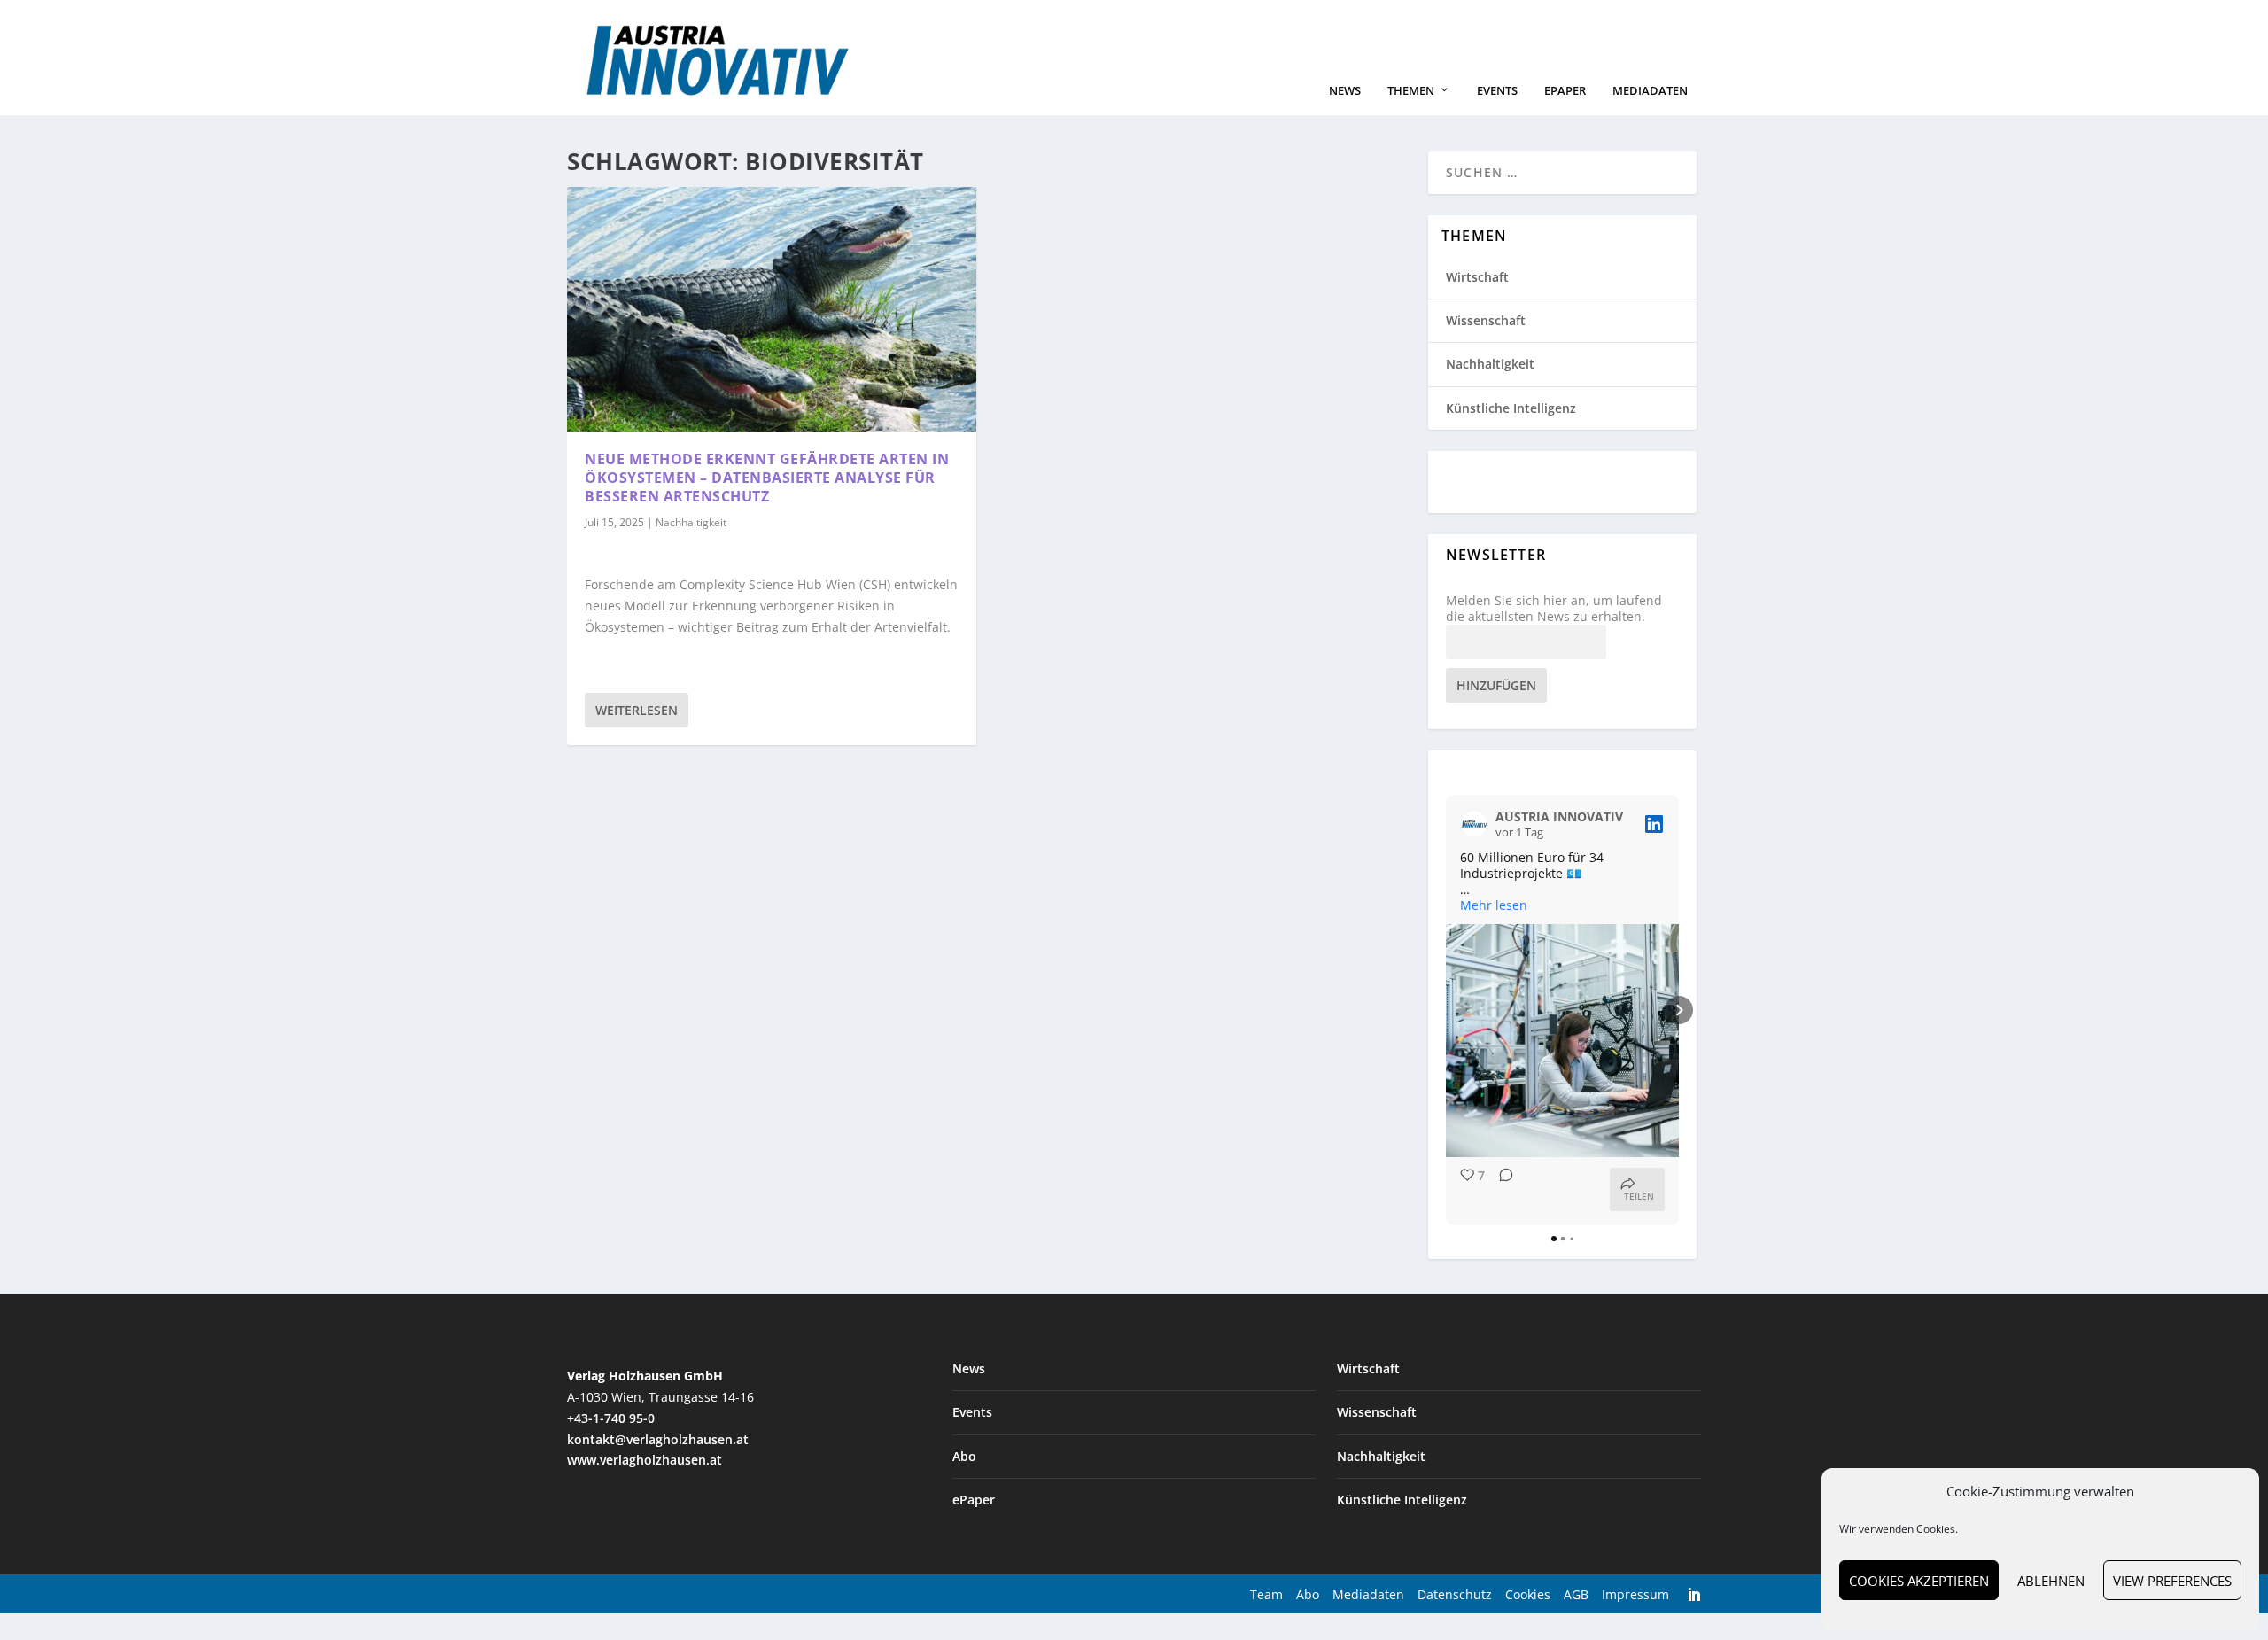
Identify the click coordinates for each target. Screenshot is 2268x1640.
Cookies (1528, 1594)
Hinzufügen (1496, 685)
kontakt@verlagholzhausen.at (658, 1439)
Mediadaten (1650, 91)
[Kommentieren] (1501, 1189)
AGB (1576, 1594)
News (1345, 91)
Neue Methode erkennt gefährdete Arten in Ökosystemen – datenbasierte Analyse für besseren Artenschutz (767, 478)
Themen (1411, 91)
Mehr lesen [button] (1494, 905)
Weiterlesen (637, 710)
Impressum (1635, 1594)
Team (1266, 1594)
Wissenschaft (1486, 320)
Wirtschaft (1477, 277)
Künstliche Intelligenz (1511, 408)
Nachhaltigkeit (691, 522)
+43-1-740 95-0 (611, 1418)
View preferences (2172, 1581)
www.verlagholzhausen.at (645, 1460)
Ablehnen (2051, 1581)
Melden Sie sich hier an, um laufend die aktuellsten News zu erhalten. (1554, 609)
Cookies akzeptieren (1919, 1581)
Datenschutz (1455, 1594)
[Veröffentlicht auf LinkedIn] (1654, 824)
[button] (1446, 1010)
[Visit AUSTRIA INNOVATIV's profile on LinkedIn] (1474, 824)
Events (1497, 91)
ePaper (1565, 91)
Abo (964, 1456)
